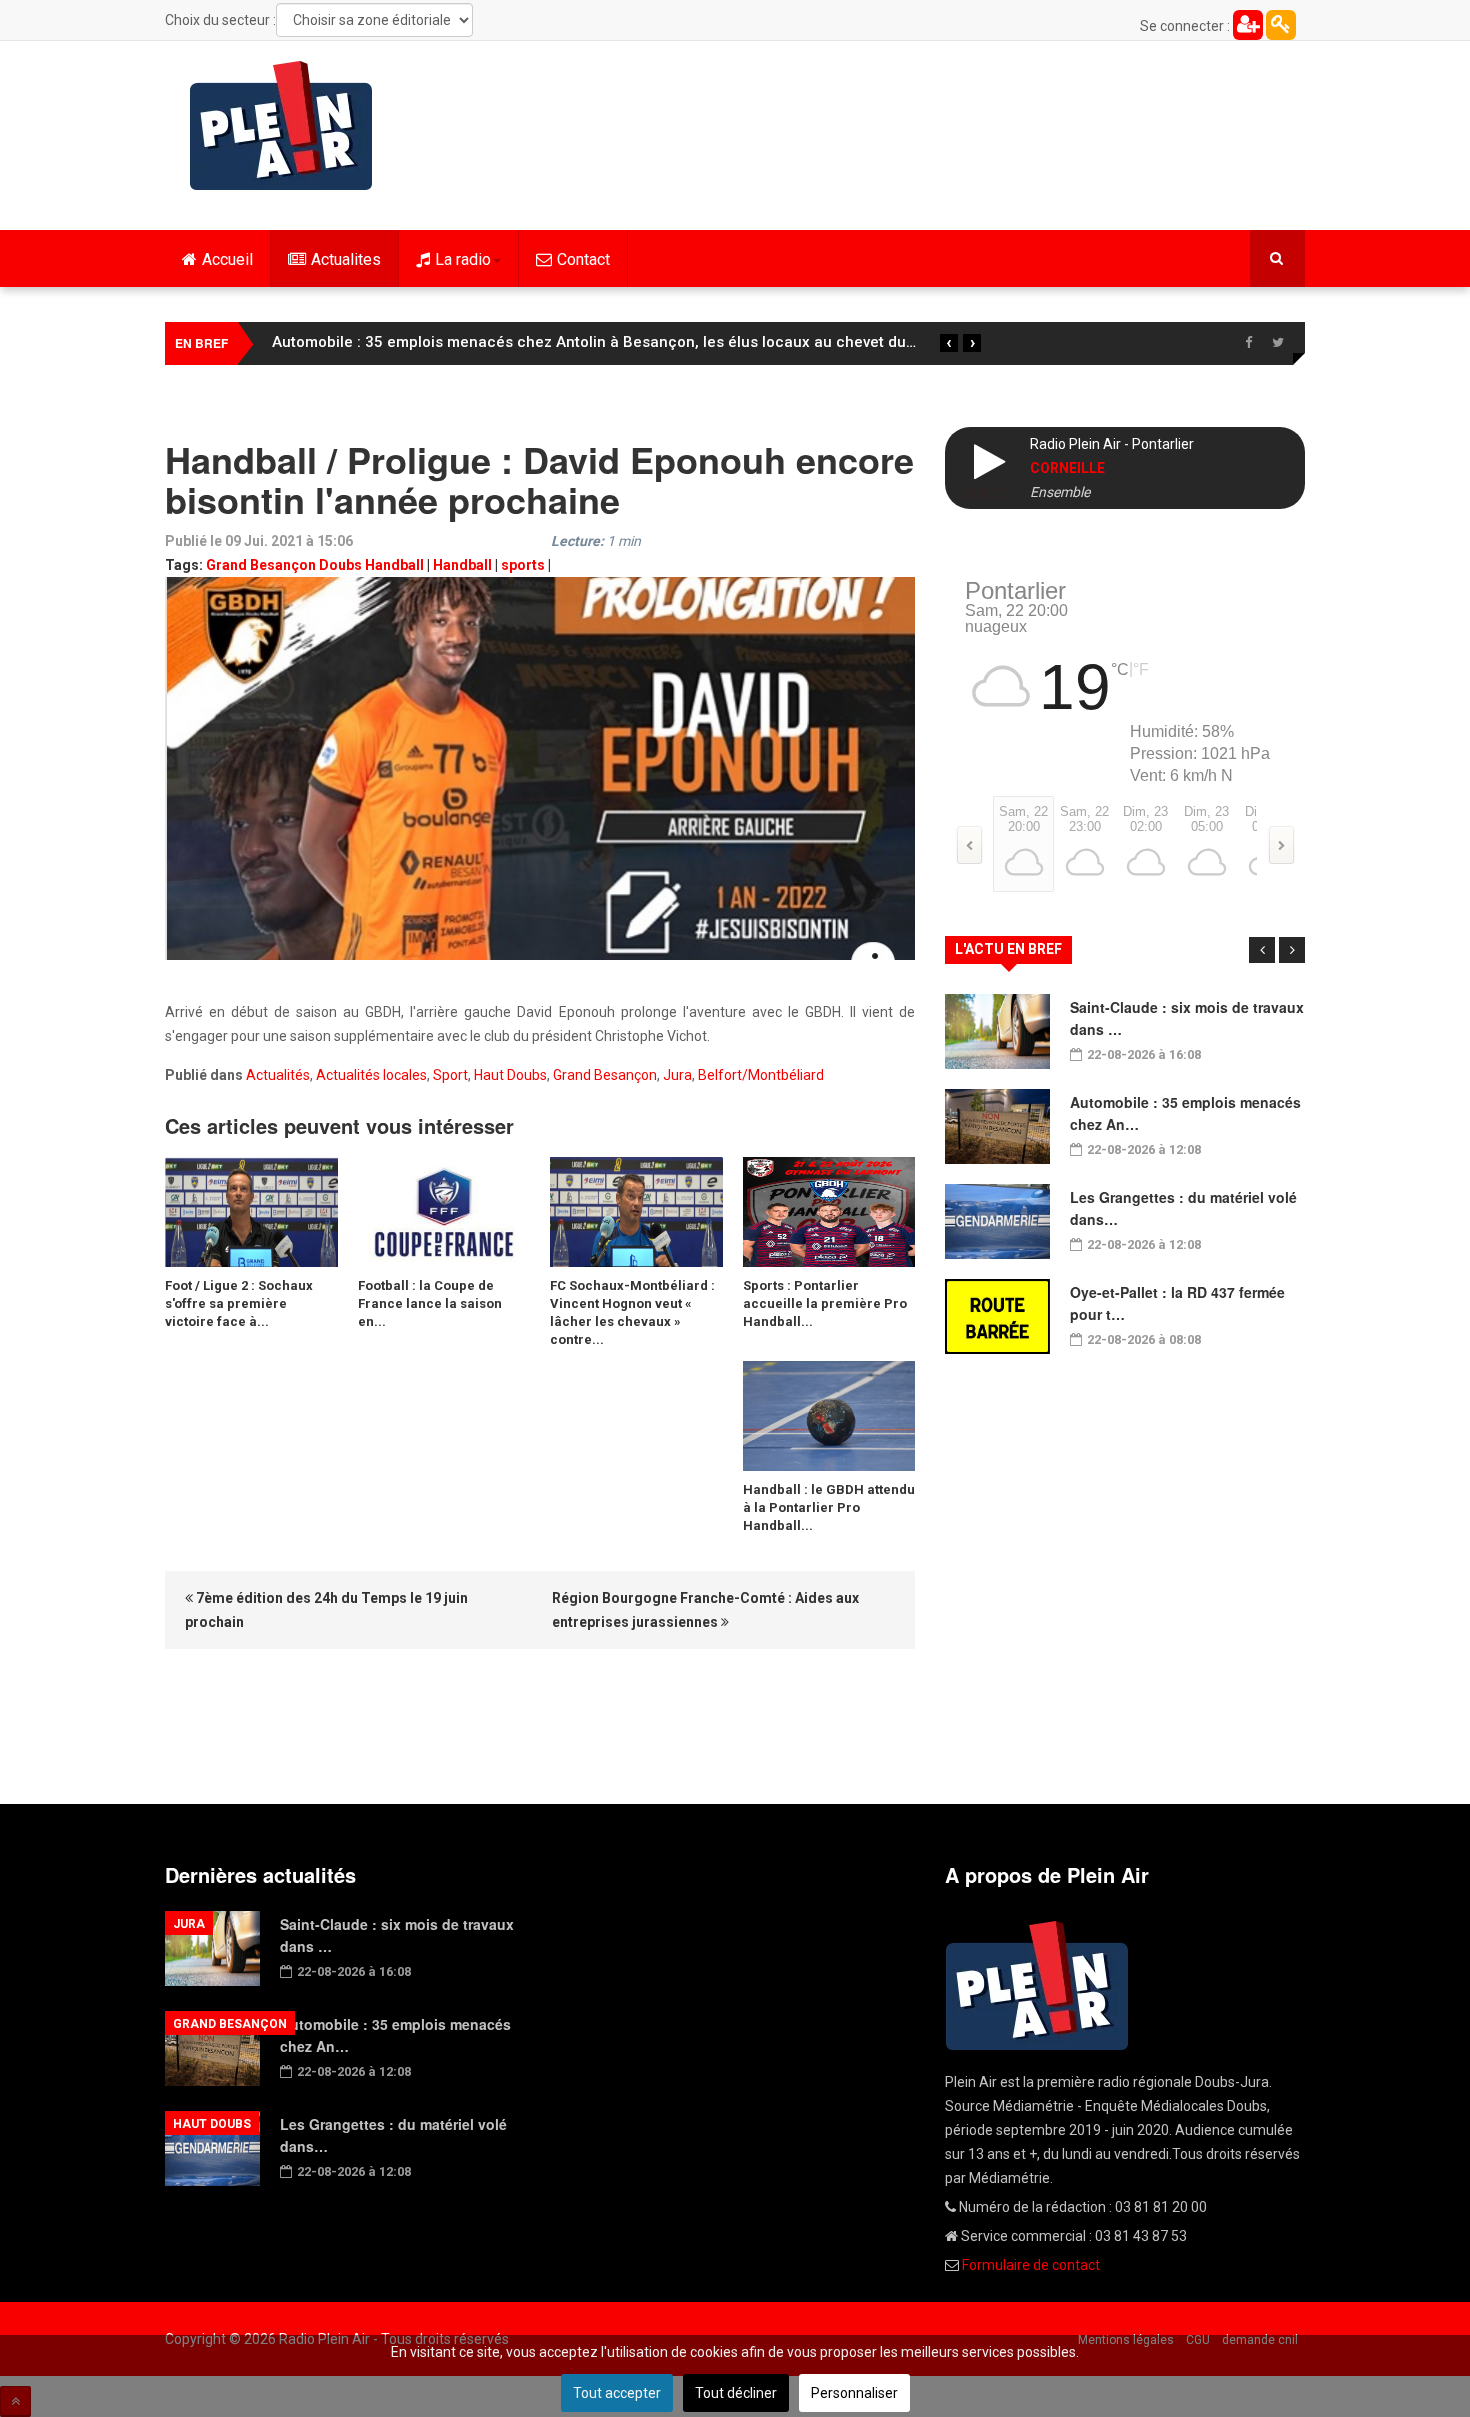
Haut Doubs (510, 1075)
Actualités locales (371, 1075)
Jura (677, 1075)
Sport (450, 1075)
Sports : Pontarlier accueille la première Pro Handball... (825, 1303)
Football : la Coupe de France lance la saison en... (430, 1303)
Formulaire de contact (1031, 2265)
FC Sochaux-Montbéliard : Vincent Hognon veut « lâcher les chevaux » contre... (632, 1312)
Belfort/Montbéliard (761, 1075)
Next (1292, 950)
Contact (583, 259)
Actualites (346, 259)
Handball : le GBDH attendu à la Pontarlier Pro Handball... (829, 1507)
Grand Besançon (605, 1075)
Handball (462, 565)
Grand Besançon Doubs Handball (315, 565)
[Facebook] (1248, 343)
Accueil (227, 259)
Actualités (278, 1075)
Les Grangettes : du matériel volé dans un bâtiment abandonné (496, 342)
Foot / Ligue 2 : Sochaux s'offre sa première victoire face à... (239, 1303)
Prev (1262, 950)
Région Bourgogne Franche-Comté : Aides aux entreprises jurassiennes (705, 1610)
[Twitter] (1278, 343)
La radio (463, 259)
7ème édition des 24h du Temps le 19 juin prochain (326, 1610)
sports (523, 565)
